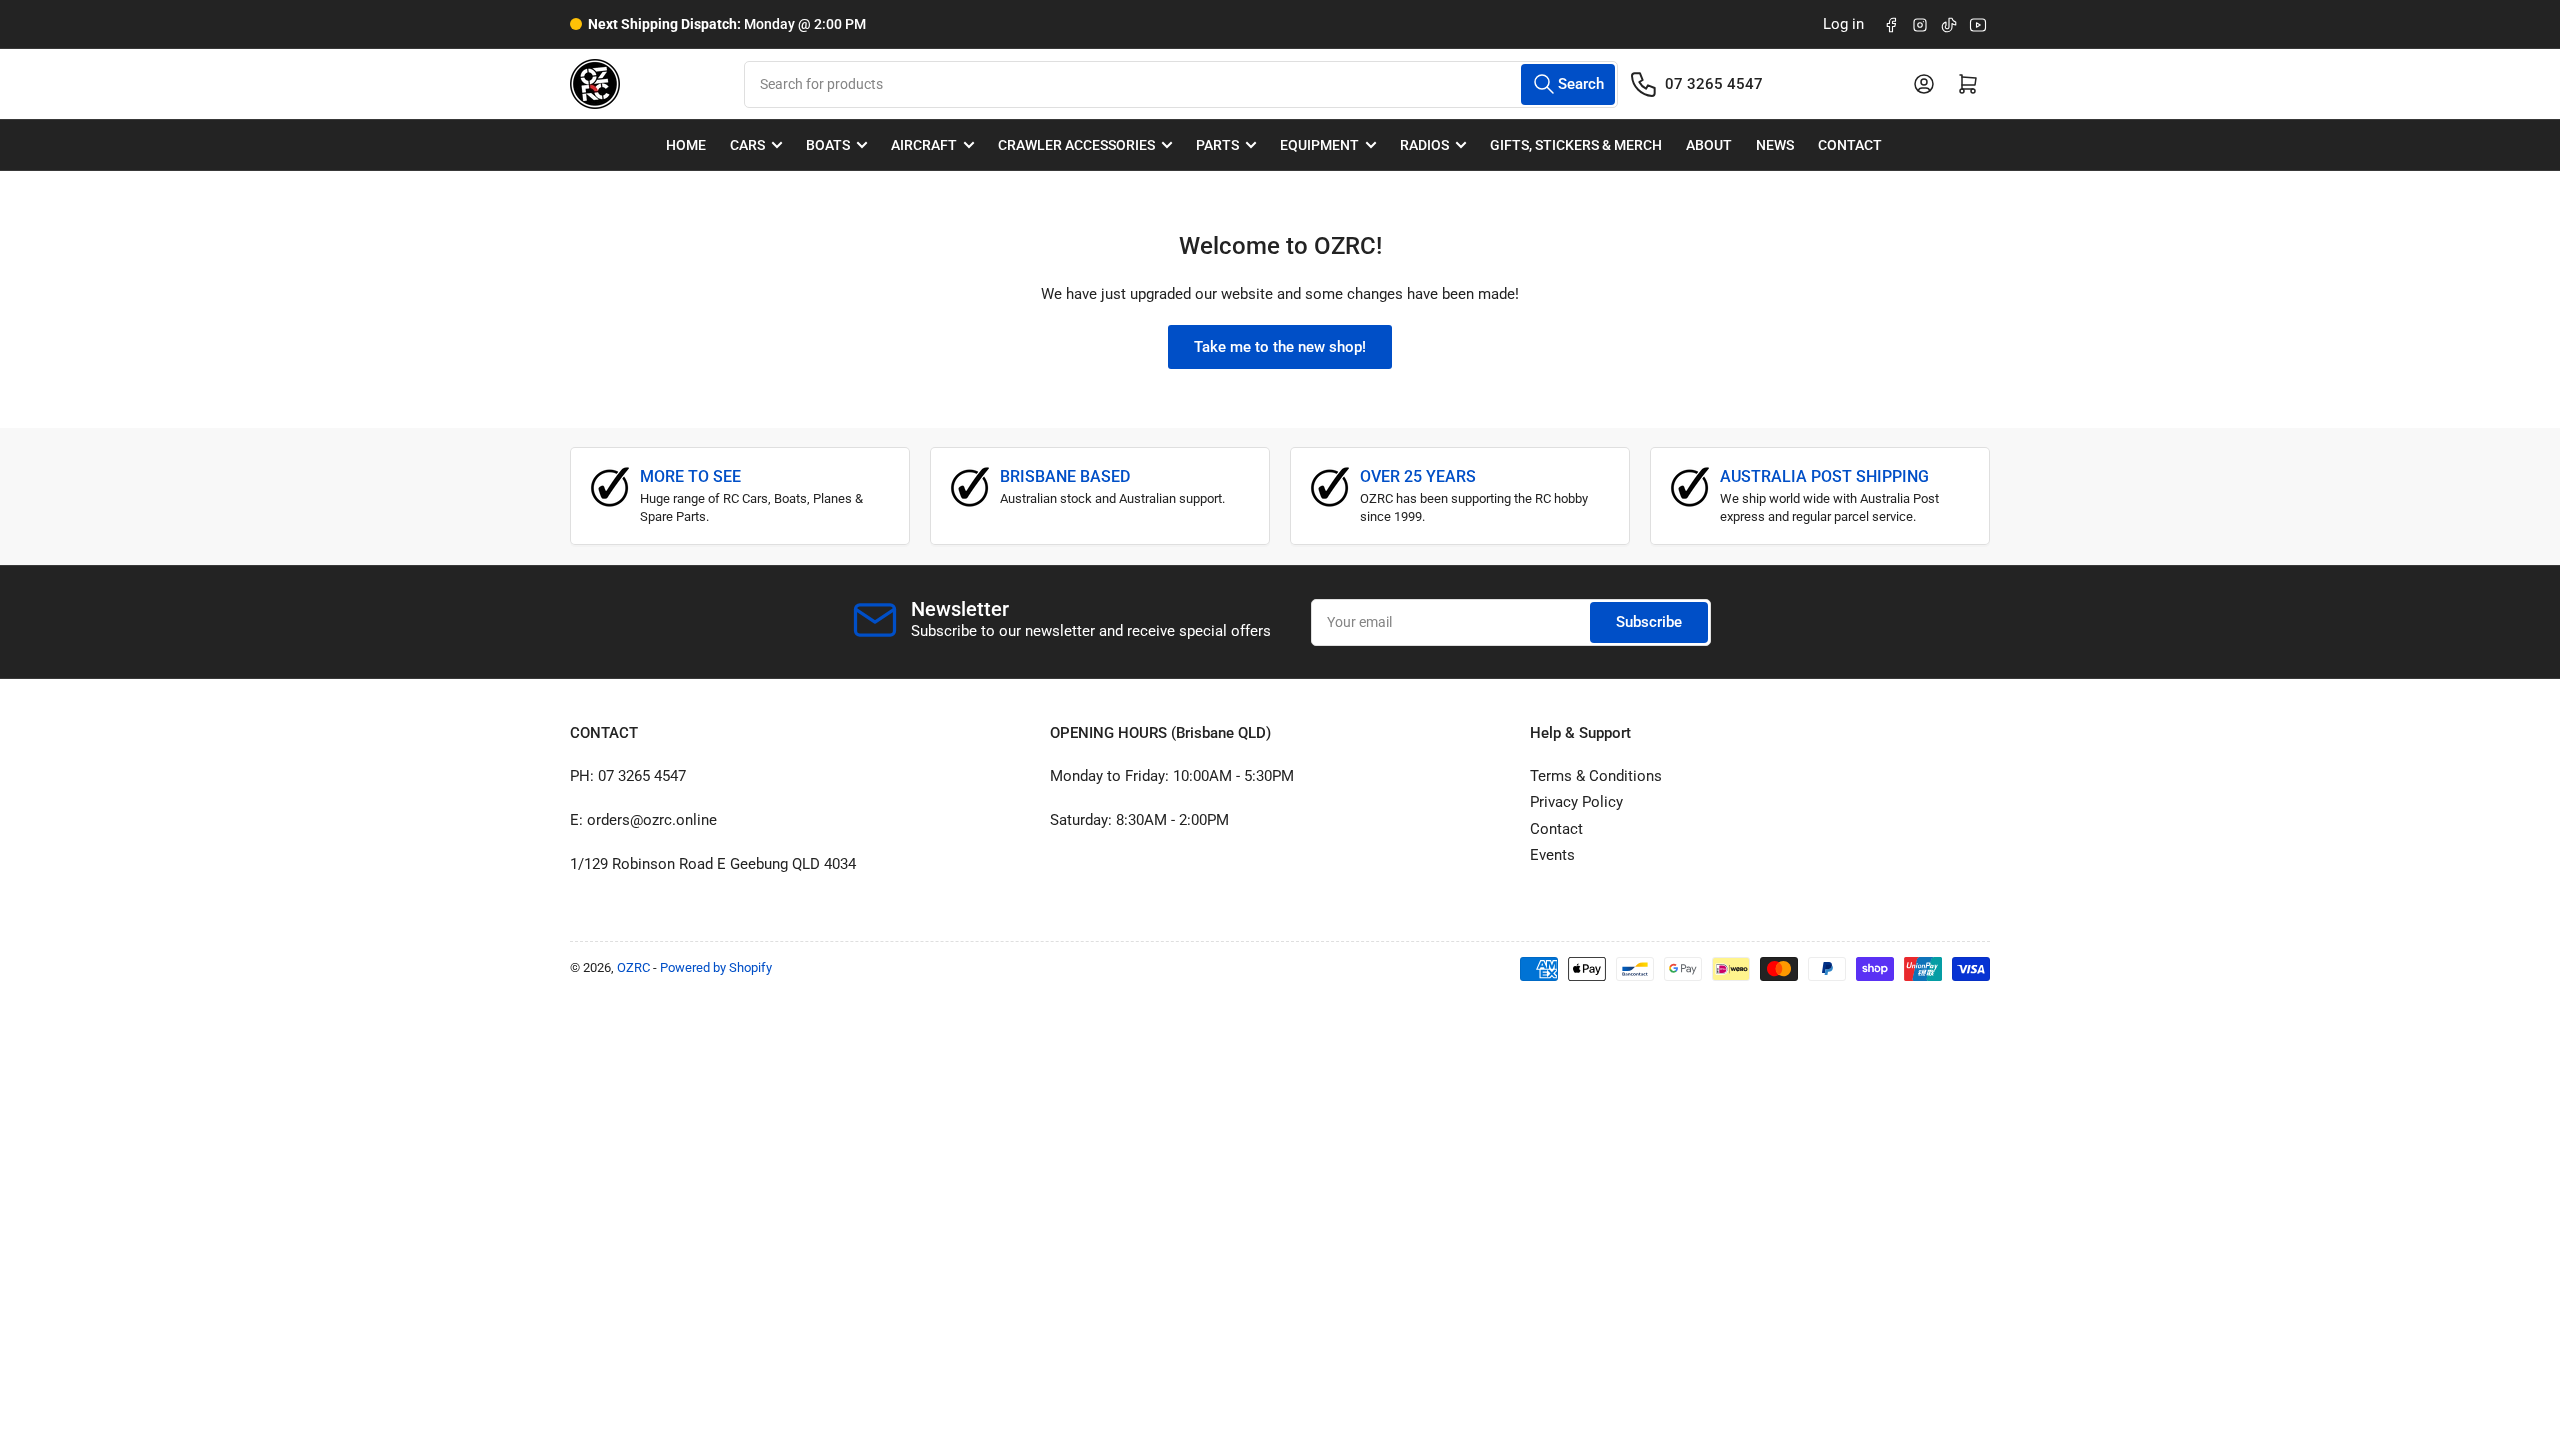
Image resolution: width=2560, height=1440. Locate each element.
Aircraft (924, 145)
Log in (1843, 24)
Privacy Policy (1576, 802)
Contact (1850, 145)
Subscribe (1649, 622)
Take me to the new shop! (1280, 347)
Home (686, 145)
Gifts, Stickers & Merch (1576, 145)
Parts (1217, 145)
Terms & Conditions (1596, 776)
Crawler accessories (1076, 145)
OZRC (633, 967)
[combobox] (1180, 84)
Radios (1424, 145)
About (1709, 145)
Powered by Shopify (716, 967)
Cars (747, 145)
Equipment (1319, 145)
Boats (828, 145)
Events (1552, 855)
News (1775, 145)
